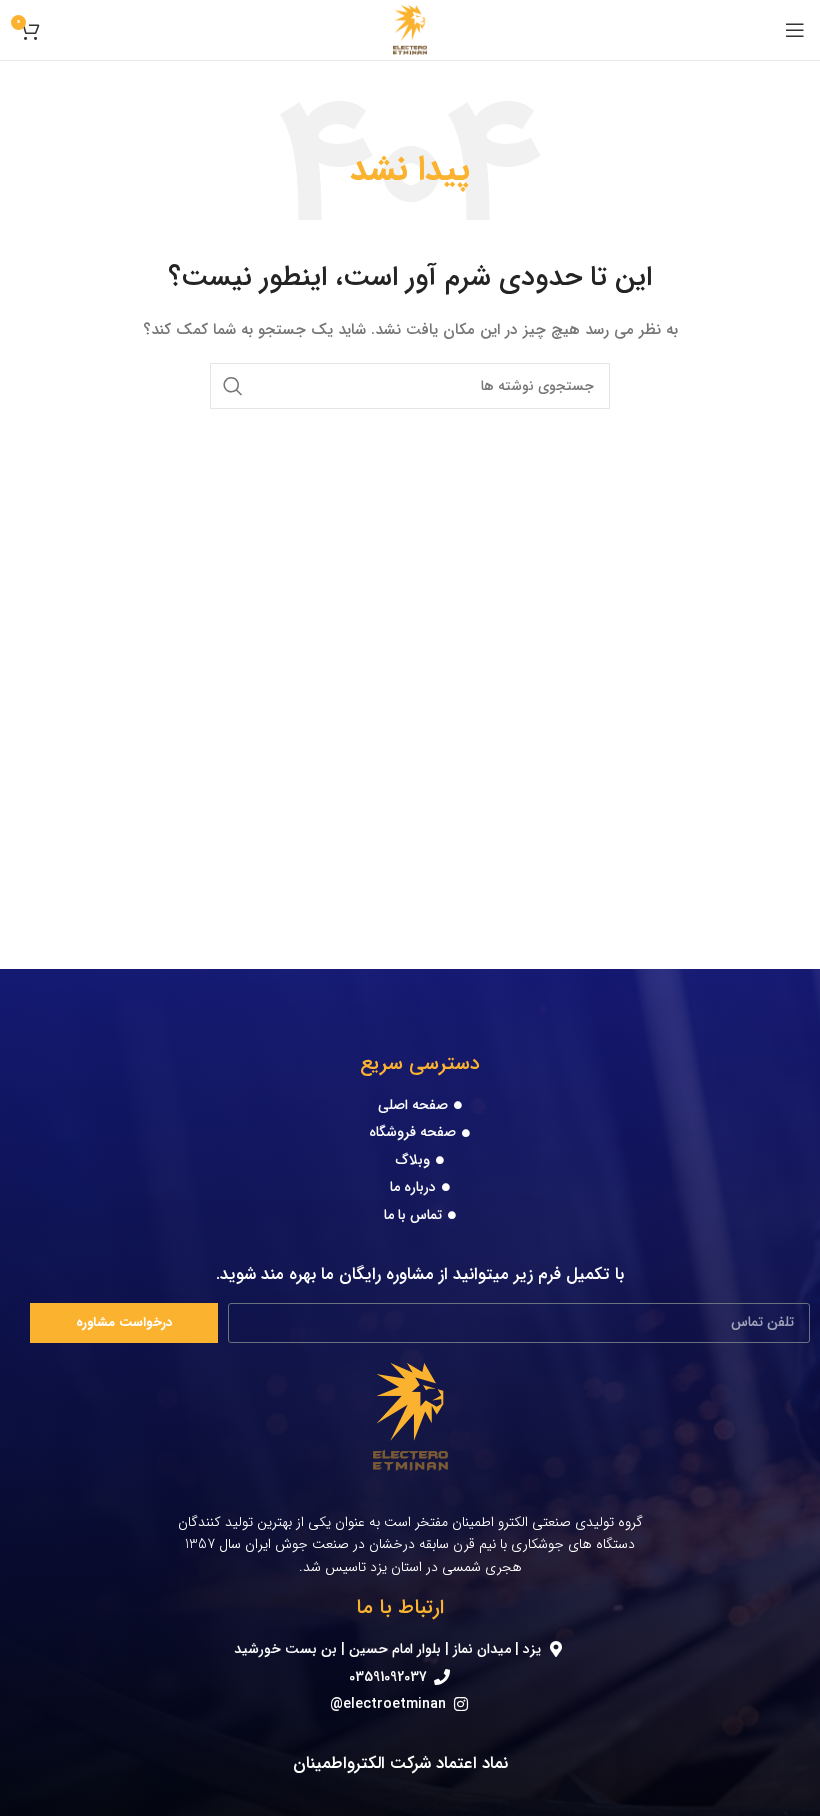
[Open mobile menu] (795, 30)
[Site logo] (410, 29)
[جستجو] (233, 386)
